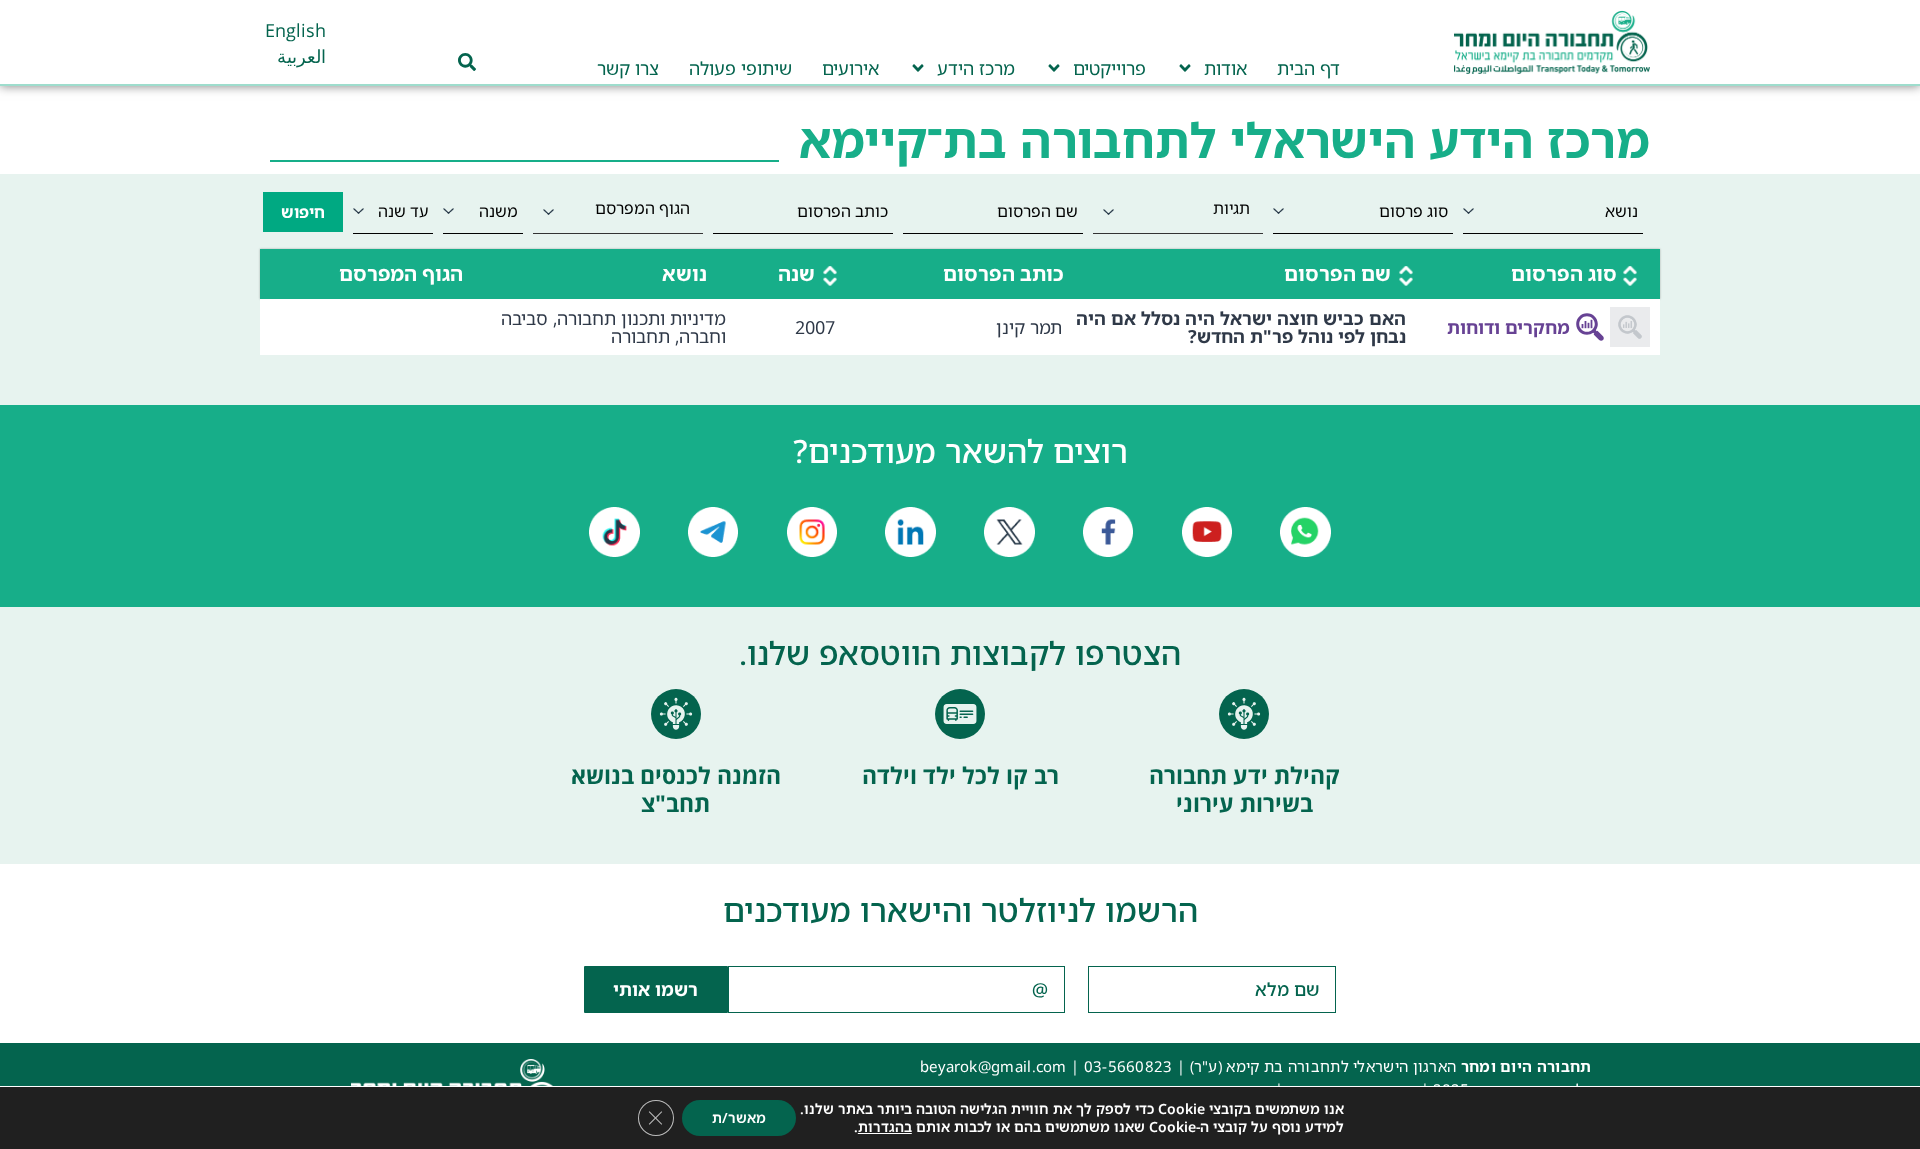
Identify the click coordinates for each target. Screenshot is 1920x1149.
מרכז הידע (976, 68)
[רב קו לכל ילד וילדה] (960, 714)
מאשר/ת (739, 1117)
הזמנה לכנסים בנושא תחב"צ (676, 789)
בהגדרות (885, 1127)
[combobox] (1178, 211)
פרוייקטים (1109, 68)
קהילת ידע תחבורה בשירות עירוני (1244, 789)
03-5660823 (1128, 1066)
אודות (1225, 68)
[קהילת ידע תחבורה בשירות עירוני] (1244, 714)
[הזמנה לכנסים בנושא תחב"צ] (676, 714)
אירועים (850, 68)
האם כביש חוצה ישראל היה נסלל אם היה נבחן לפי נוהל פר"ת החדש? (1241, 327)
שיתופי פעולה (740, 68)
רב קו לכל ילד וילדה (960, 775)
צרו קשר (628, 68)
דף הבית (1308, 68)
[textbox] (1178, 208)
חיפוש (303, 212)
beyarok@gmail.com (993, 1066)
